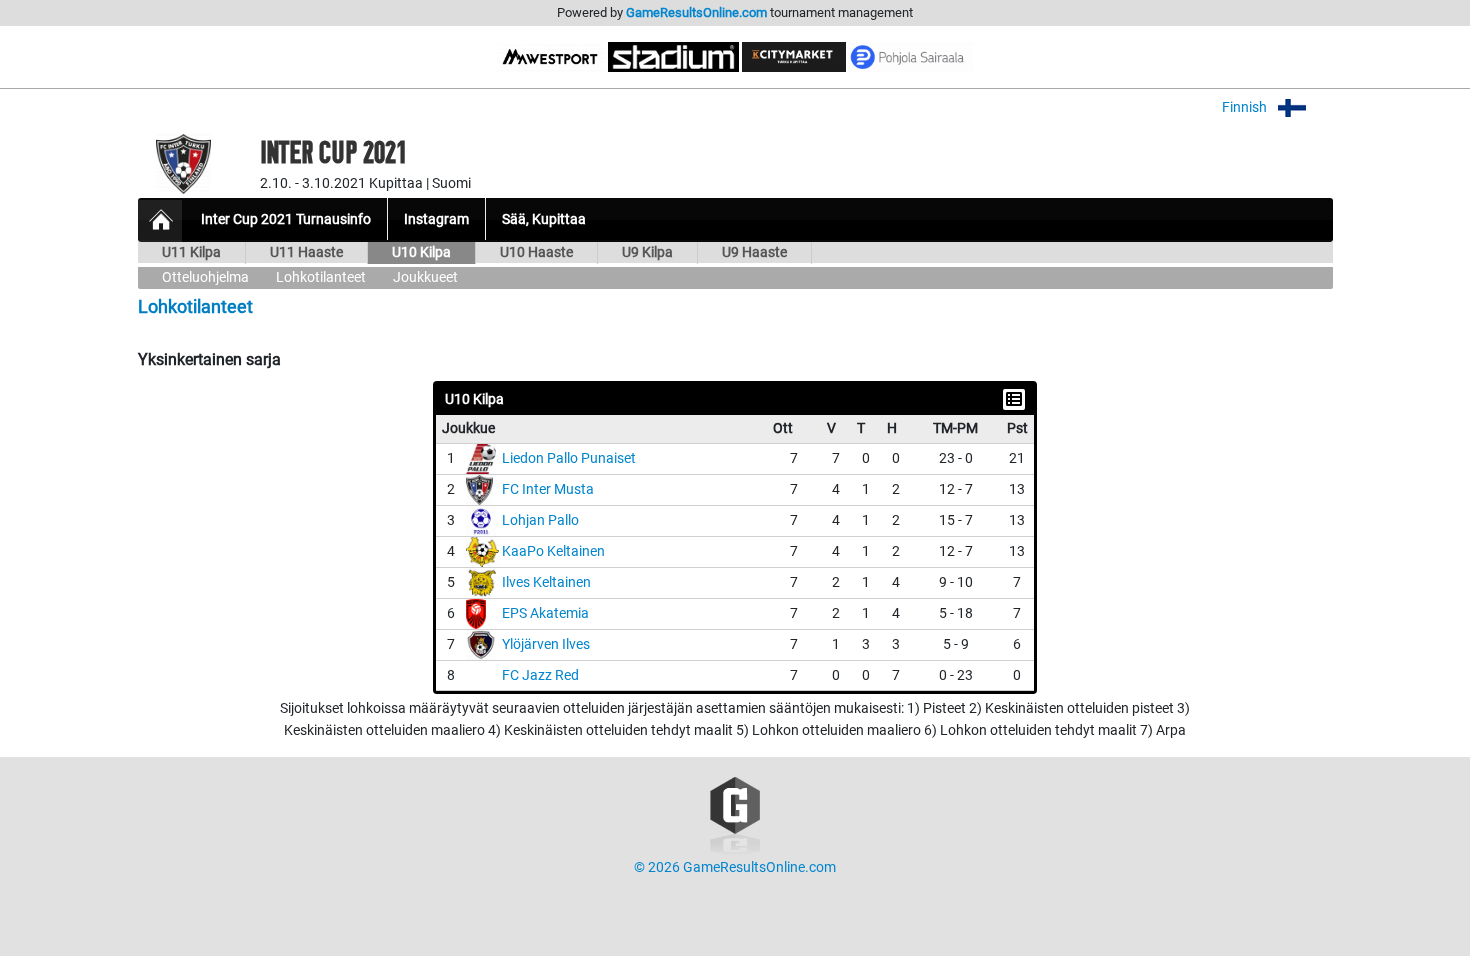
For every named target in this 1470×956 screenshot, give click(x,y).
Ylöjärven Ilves (546, 644)
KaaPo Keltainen (553, 551)
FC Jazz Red (540, 675)
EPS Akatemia (545, 613)
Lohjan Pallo (540, 520)
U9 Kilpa (647, 252)
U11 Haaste (306, 252)
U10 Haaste (536, 252)
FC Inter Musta (548, 489)
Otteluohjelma (205, 277)
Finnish (1246, 107)
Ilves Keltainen (546, 582)
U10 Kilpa (421, 252)
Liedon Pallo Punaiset (569, 458)
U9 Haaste (754, 252)
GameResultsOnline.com (696, 12)
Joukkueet (425, 277)
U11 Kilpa (191, 252)
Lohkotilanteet (321, 277)
